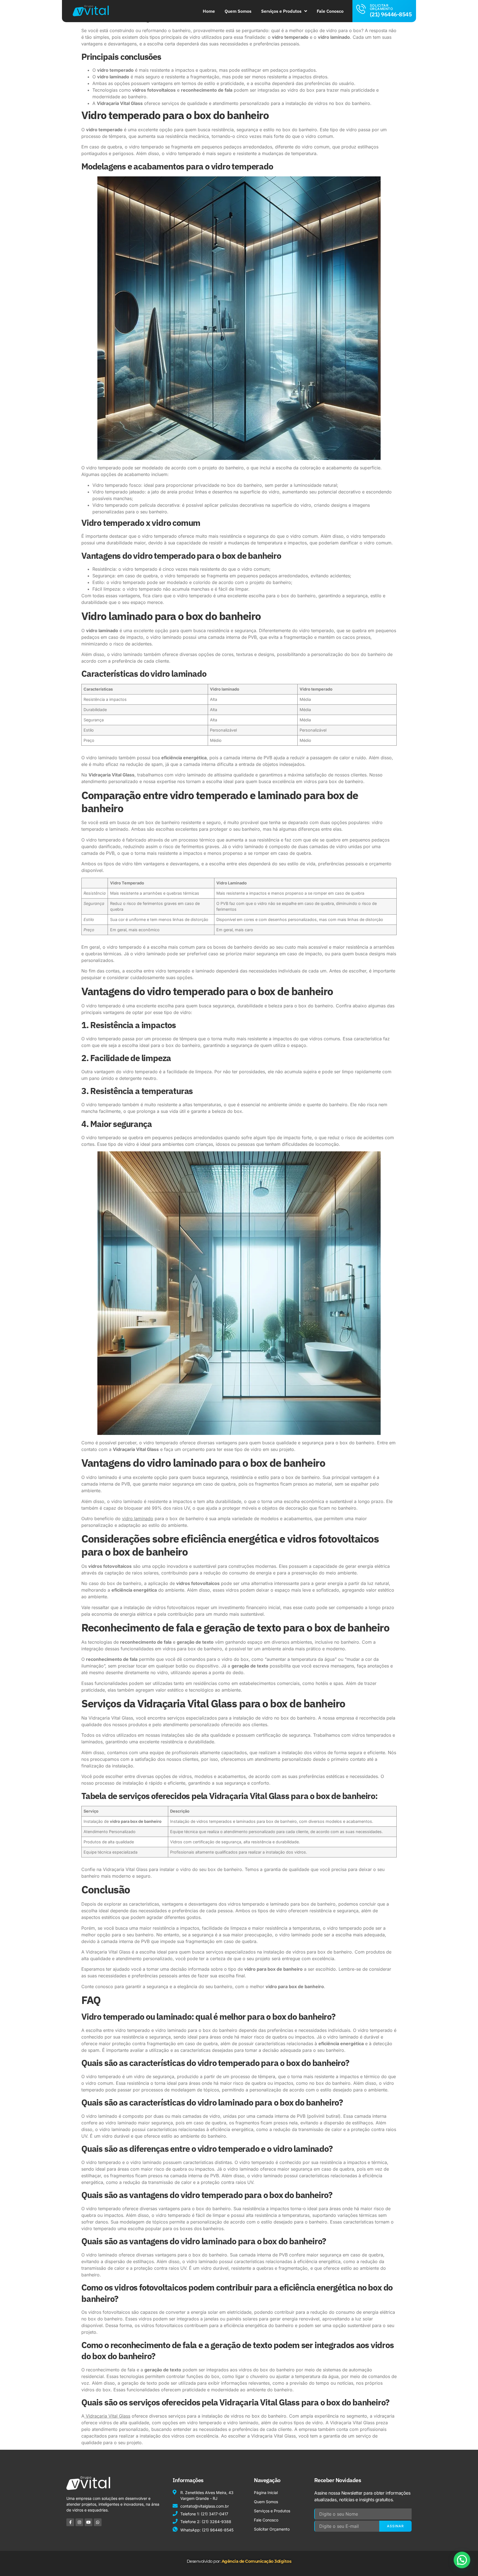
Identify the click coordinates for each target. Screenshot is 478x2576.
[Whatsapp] (98, 2522)
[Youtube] (89, 2522)
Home (209, 11)
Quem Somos (238, 11)
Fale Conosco (330, 11)
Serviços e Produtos (281, 11)
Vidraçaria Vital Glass (107, 2416)
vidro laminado (138, 1519)
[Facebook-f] (70, 2522)
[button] (462, 2560)
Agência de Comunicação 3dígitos (257, 2561)
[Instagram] (79, 2522)
